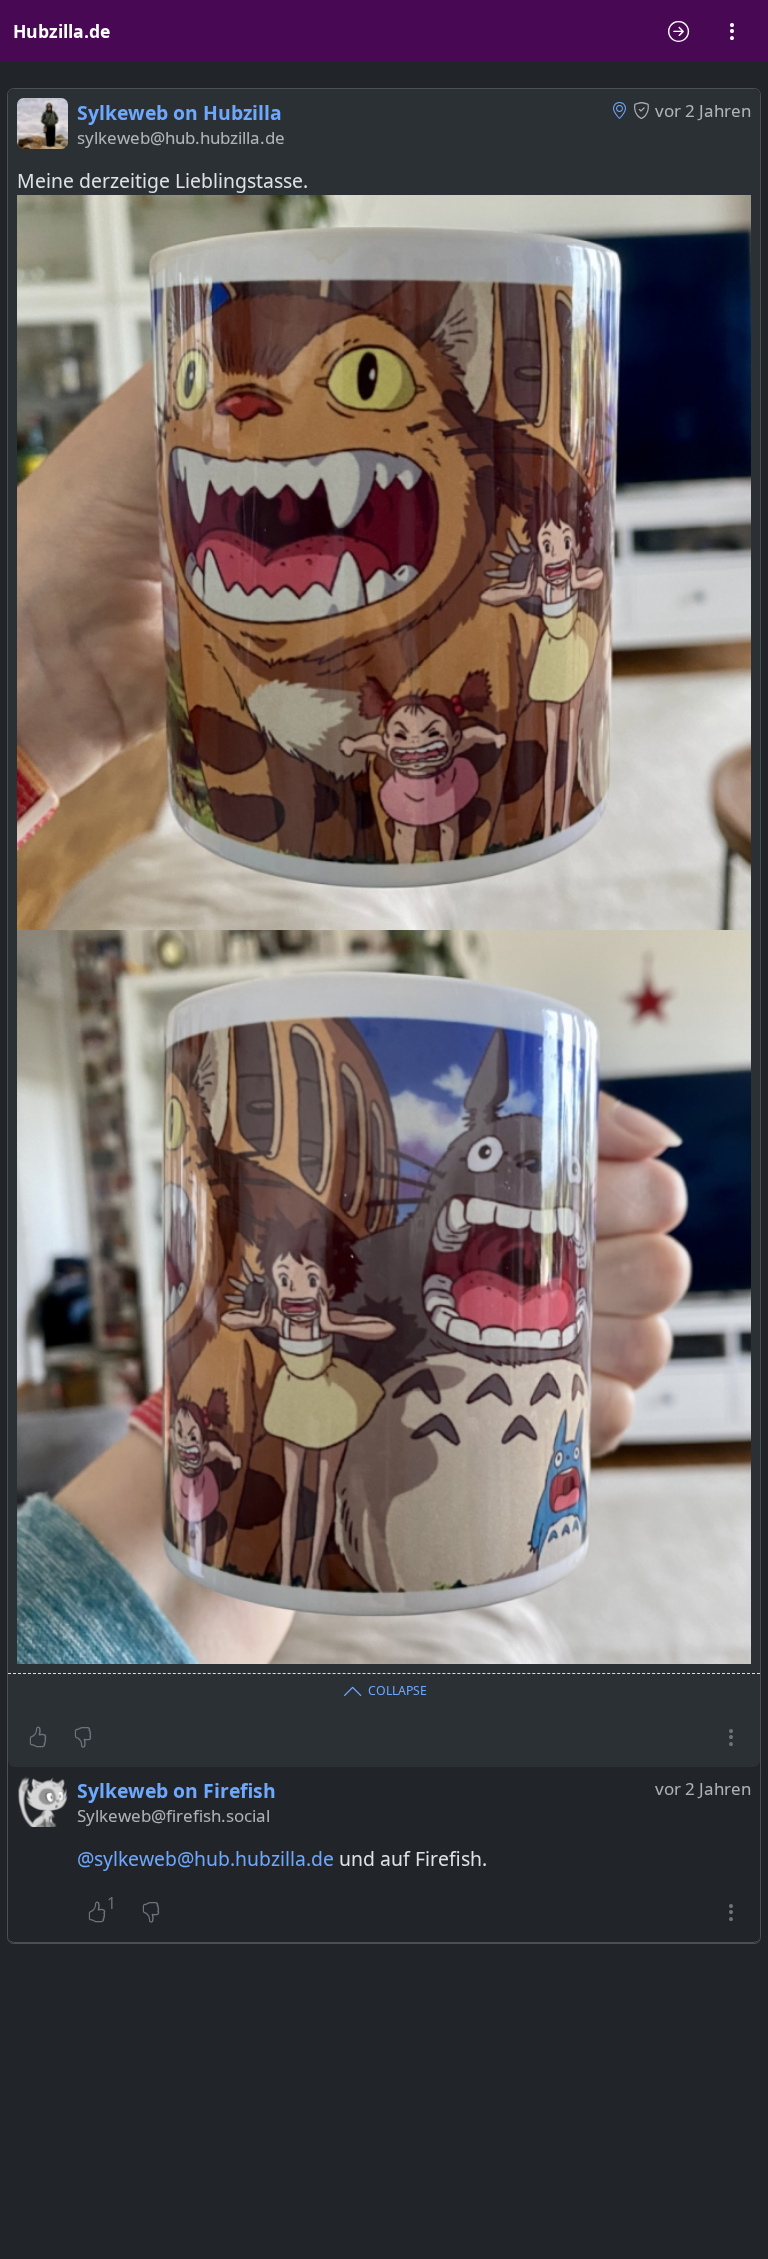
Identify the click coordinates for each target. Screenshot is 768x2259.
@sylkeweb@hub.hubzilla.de (205, 1858)
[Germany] (619, 109)
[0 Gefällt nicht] (82, 1737)
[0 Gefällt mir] (37, 1737)
